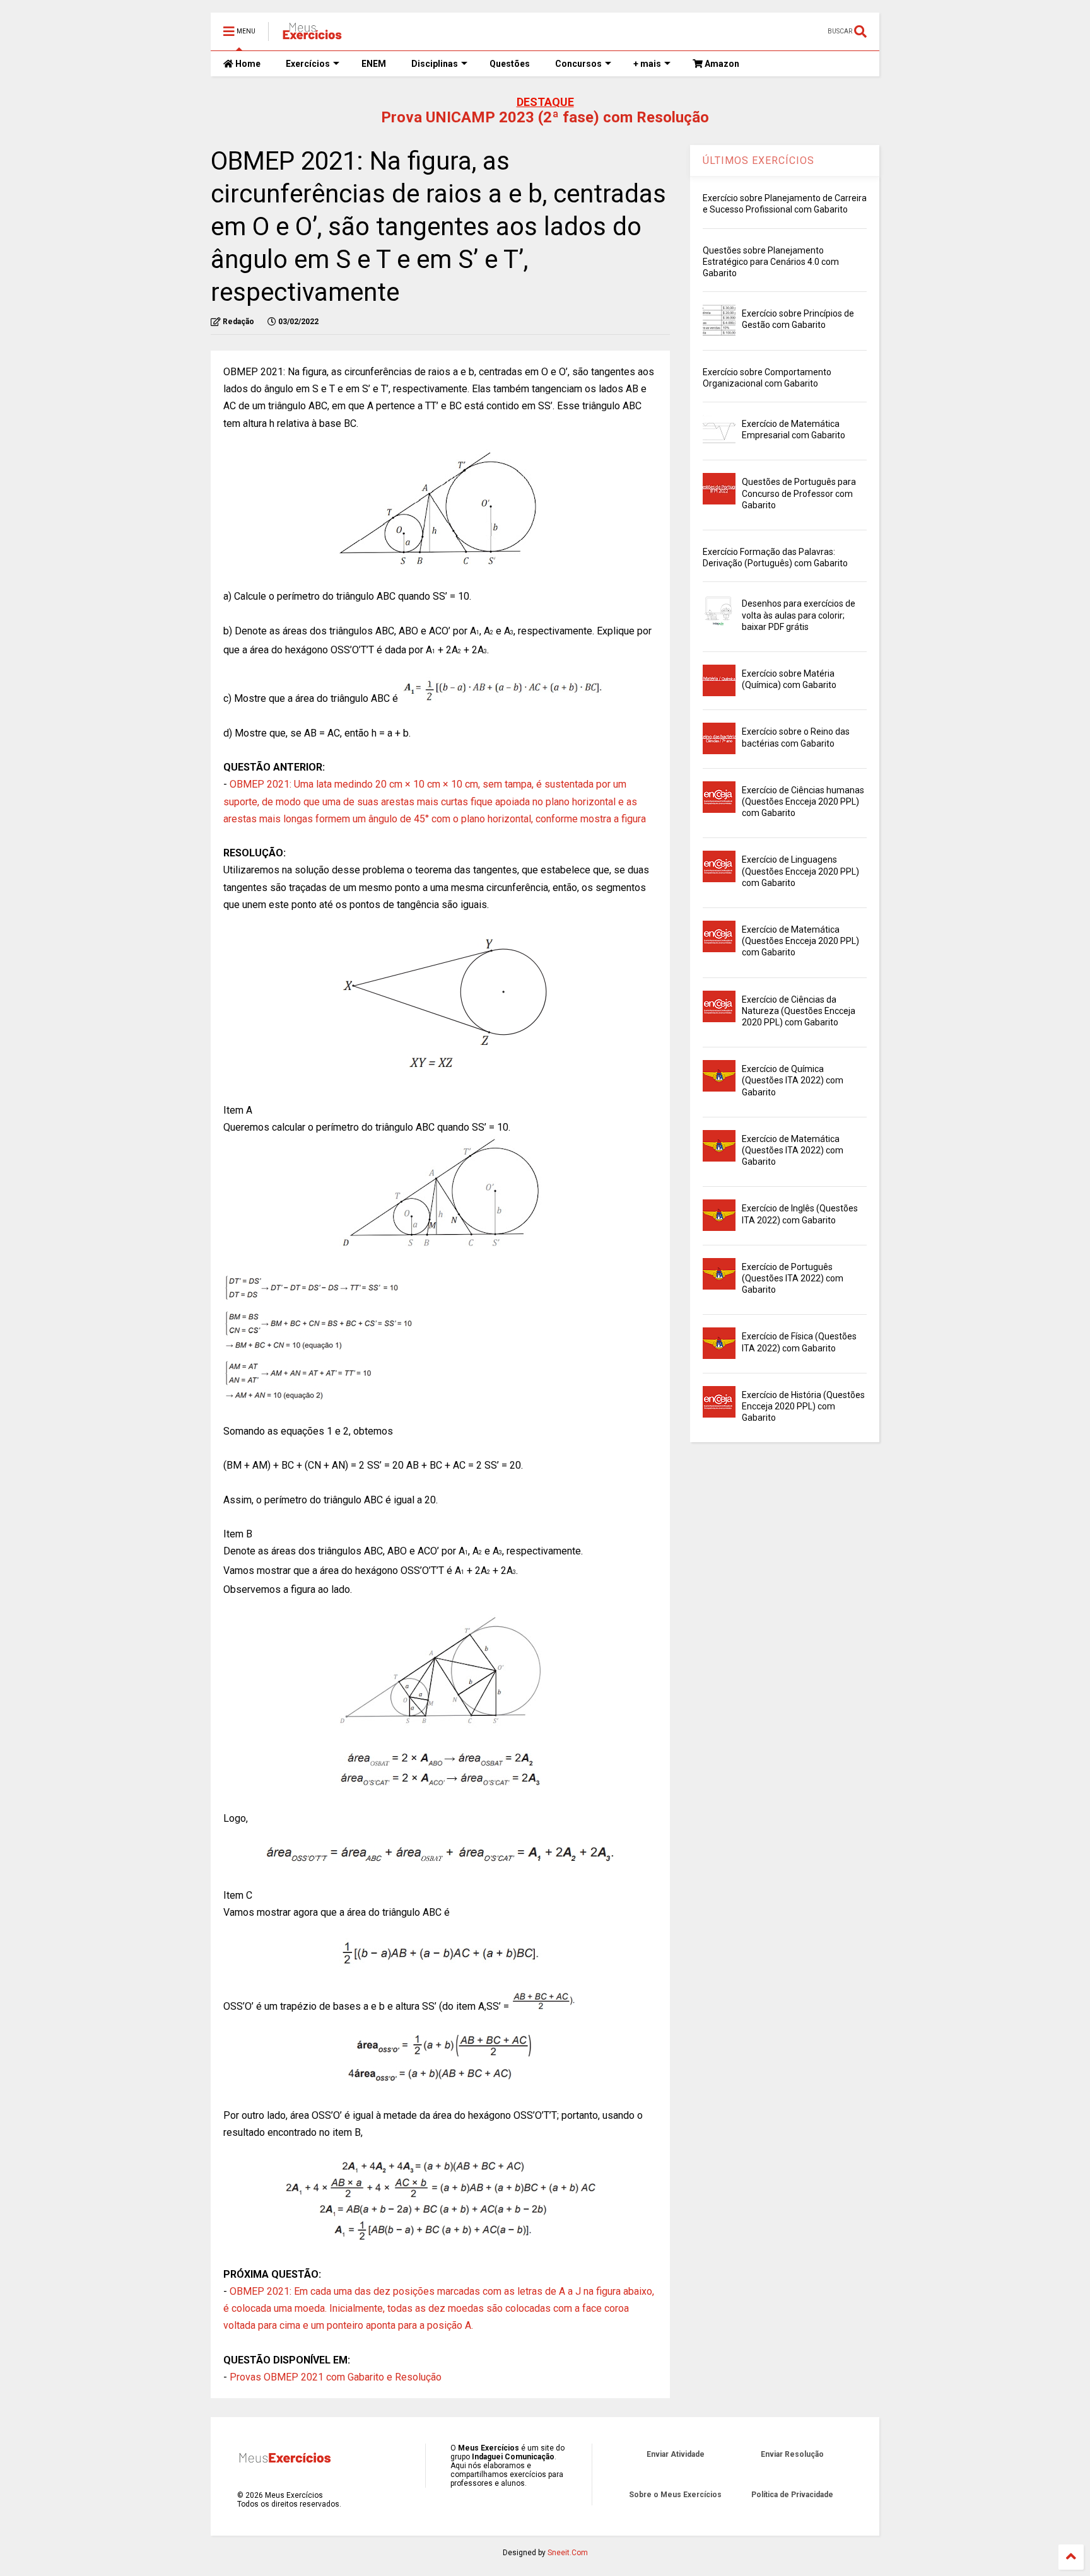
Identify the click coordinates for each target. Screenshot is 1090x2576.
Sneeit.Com (568, 2553)
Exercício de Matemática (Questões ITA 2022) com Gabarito (793, 1150)
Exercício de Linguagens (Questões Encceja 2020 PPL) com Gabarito (800, 871)
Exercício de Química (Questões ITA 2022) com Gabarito (793, 1080)
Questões (510, 64)
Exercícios (308, 64)
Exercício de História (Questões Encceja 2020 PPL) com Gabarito (803, 1406)
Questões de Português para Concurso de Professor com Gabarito (799, 493)
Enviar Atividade (676, 2454)
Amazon (721, 64)
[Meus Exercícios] (312, 35)
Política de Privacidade (792, 2495)
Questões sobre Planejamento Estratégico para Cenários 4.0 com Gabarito (771, 262)
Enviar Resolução (792, 2454)
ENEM (374, 64)
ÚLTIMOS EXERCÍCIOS (759, 160)
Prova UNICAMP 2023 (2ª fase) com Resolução (545, 117)
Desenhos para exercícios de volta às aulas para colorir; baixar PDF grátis (799, 615)
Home (247, 64)
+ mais (647, 64)
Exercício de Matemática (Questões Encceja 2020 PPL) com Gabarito (800, 941)
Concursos (578, 64)
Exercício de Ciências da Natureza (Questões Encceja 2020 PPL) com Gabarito (799, 1011)
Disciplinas (435, 64)
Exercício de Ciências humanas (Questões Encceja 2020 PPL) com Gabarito (803, 801)
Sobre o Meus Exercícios (675, 2495)
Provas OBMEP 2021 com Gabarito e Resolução (336, 2377)
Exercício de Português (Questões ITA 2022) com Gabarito (793, 1278)
